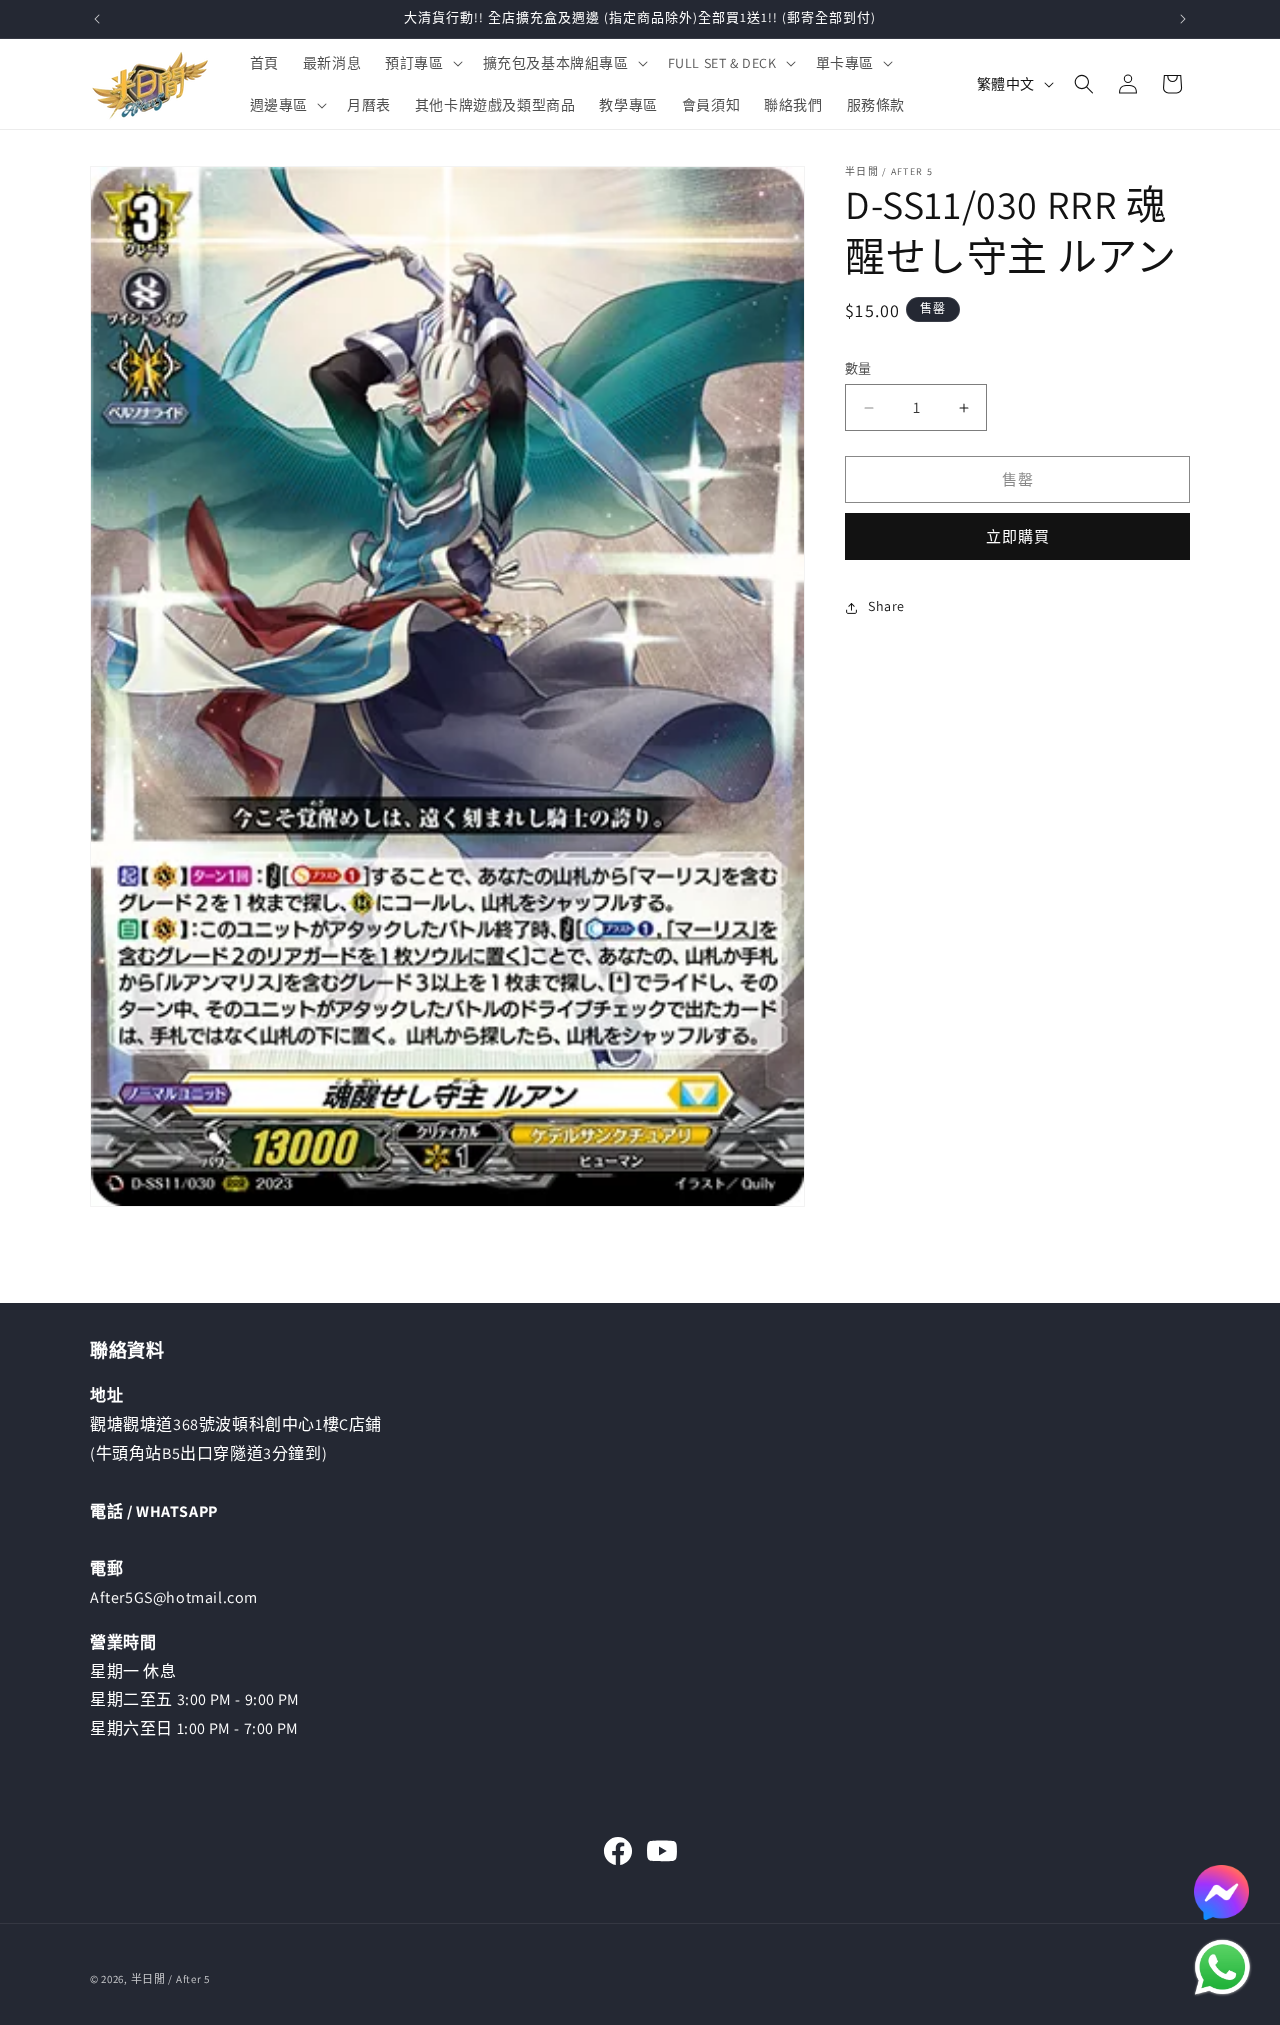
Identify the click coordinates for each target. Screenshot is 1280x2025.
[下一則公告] (1183, 19)
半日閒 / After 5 (170, 1979)
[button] (421, 63)
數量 (858, 368)
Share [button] (886, 607)
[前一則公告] (97, 19)
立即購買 (1018, 537)
